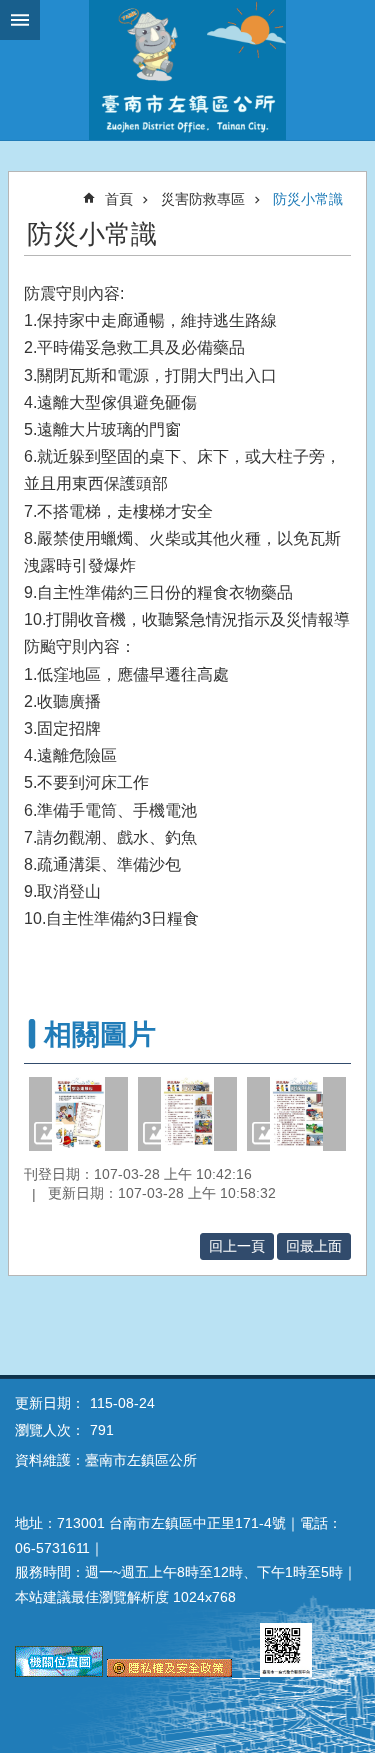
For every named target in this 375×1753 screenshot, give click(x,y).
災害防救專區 (203, 199)
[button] (78, 1114)
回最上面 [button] (314, 1246)
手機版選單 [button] (20, 20)
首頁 (119, 199)
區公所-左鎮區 (187, 70)
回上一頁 (237, 1246)
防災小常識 (308, 199)
